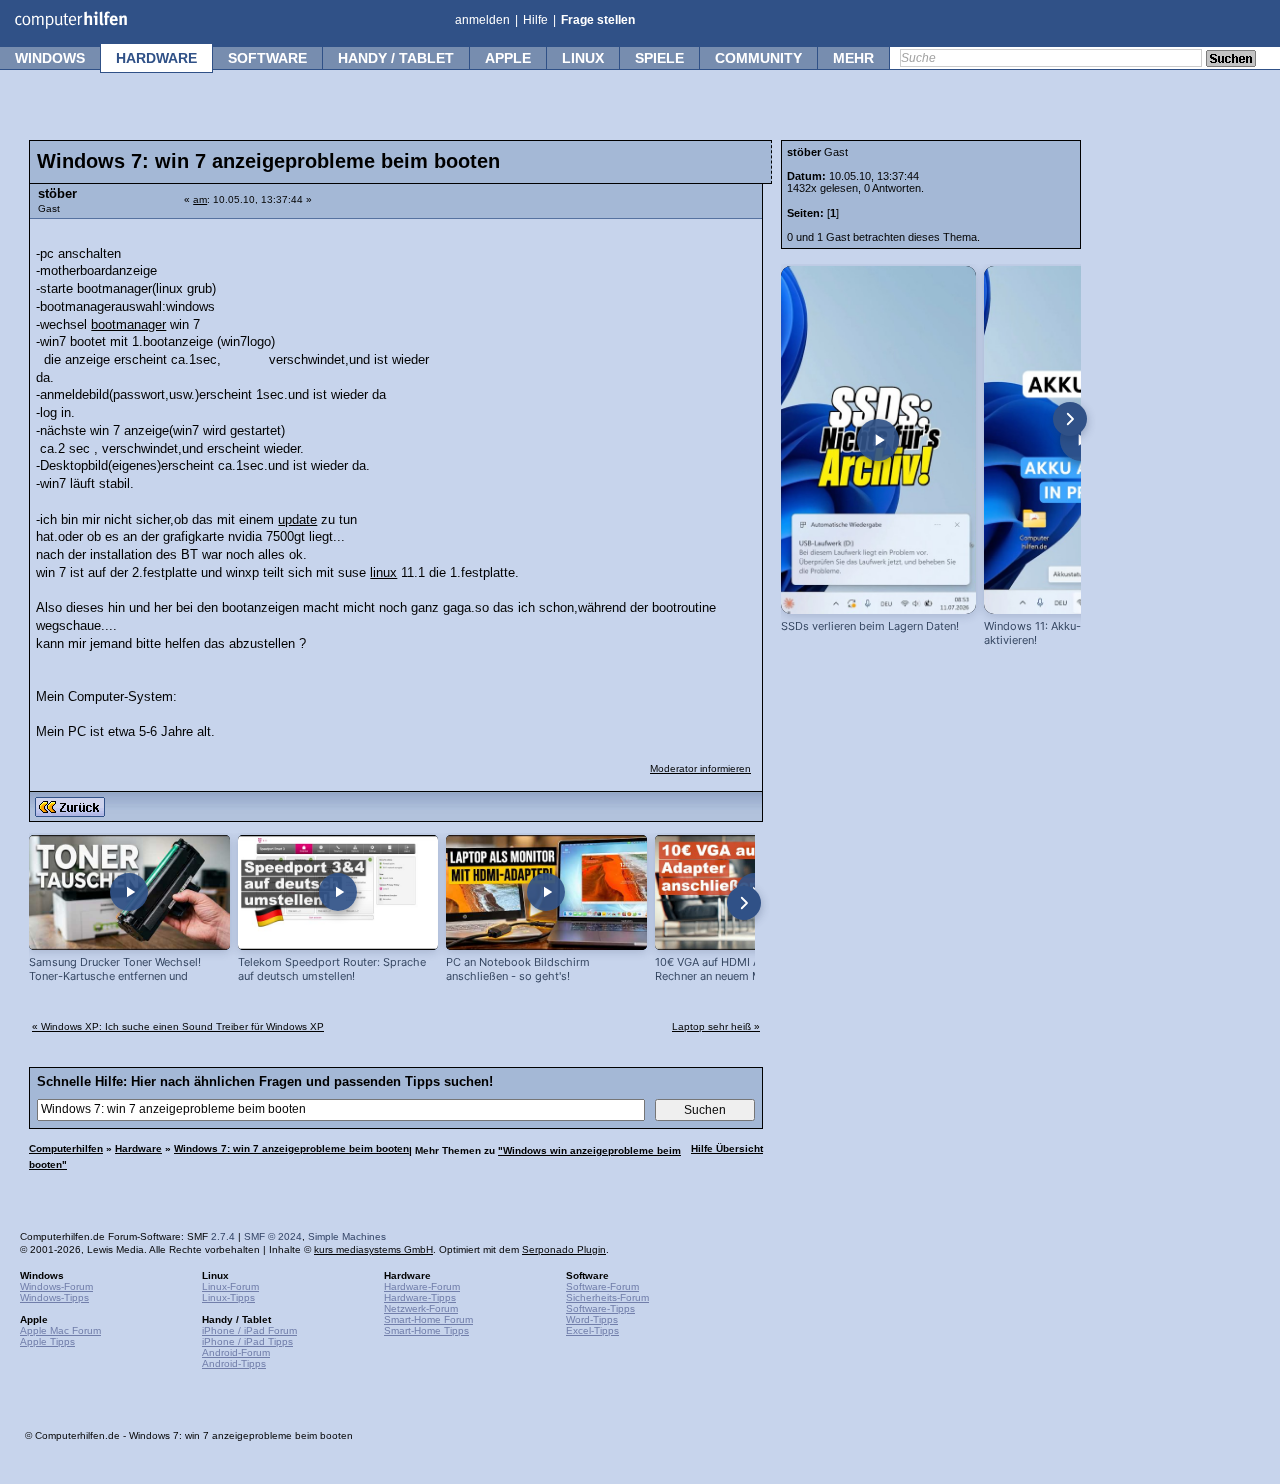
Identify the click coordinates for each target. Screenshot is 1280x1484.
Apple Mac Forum (60, 1330)
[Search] (1231, 60)
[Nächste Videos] (744, 903)
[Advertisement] (602, 355)
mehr (853, 58)
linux (383, 573)
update (297, 520)
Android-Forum (236, 1352)
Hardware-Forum (422, 1286)
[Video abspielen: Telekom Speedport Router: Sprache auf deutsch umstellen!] (338, 892)
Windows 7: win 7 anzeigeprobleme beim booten (291, 1148)
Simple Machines (347, 1236)
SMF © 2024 (273, 1236)
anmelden (482, 20)
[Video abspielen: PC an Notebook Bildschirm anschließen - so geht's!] (546, 892)
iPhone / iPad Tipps (247, 1341)
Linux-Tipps (228, 1297)
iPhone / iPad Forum (249, 1330)
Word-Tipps (592, 1319)
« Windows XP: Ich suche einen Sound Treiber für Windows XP (178, 1026)
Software (267, 58)
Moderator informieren (700, 768)
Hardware (156, 58)
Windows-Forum (56, 1286)
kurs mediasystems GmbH (373, 1249)
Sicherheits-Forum (607, 1297)
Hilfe (535, 20)
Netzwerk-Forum (421, 1308)
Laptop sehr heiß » (716, 1026)
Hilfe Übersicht (727, 1148)
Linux (583, 58)
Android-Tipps (234, 1363)
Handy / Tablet (396, 58)
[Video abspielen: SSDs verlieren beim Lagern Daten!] (878, 440)
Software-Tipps (600, 1308)
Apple (508, 58)
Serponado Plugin (564, 1249)
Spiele (659, 58)
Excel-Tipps (592, 1330)
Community (758, 58)
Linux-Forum (230, 1286)
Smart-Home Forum (428, 1319)
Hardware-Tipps (420, 1297)
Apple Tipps (47, 1341)
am (200, 199)
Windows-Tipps (54, 1297)
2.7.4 (223, 1236)
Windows (50, 58)
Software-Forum (602, 1286)
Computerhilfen (66, 1148)
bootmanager (128, 325)
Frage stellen (598, 20)
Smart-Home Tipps (426, 1330)
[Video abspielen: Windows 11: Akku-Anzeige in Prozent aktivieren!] (1081, 440)
